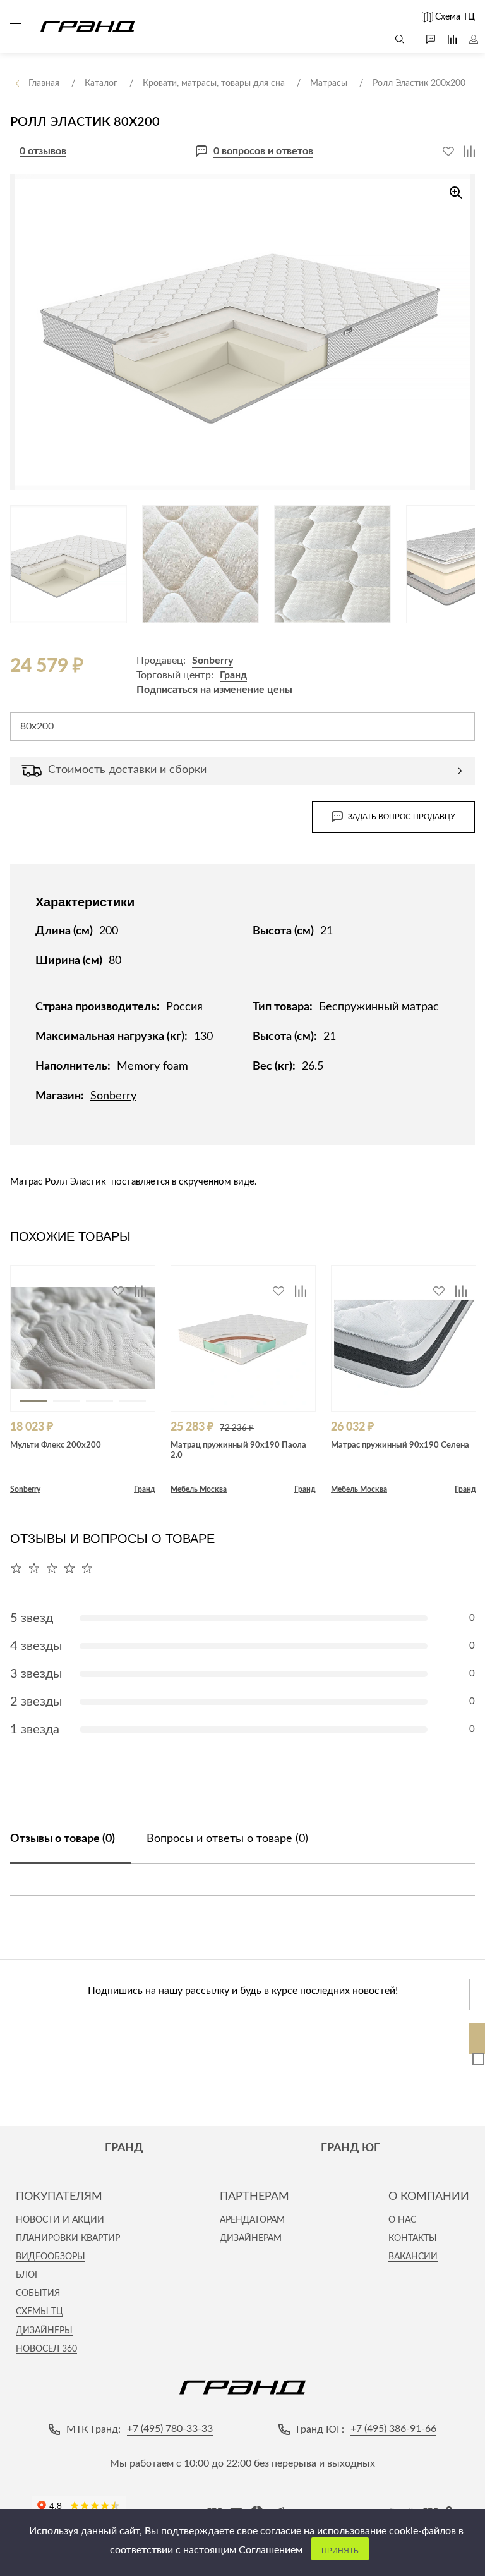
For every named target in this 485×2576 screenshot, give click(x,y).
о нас (402, 2220)
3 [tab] (99, 1401)
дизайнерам (251, 2238)
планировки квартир (68, 2238)
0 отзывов (43, 151)
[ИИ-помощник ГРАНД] (424, 39)
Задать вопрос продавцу (402, 817)
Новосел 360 (46, 2349)
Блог (28, 2275)
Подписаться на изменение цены (214, 690)
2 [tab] (67, 1401)
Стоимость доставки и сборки (127, 770)
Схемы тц (39, 2312)
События (38, 2293)
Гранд (233, 675)
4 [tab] (133, 1401)
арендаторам (252, 2220)
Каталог (16, 27)
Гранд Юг (350, 2148)
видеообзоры (51, 2257)
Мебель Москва (199, 1489)
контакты (413, 2238)
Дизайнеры (44, 2331)
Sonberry (213, 661)
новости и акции (60, 2220)
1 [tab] (33, 1401)
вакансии (413, 2257)
